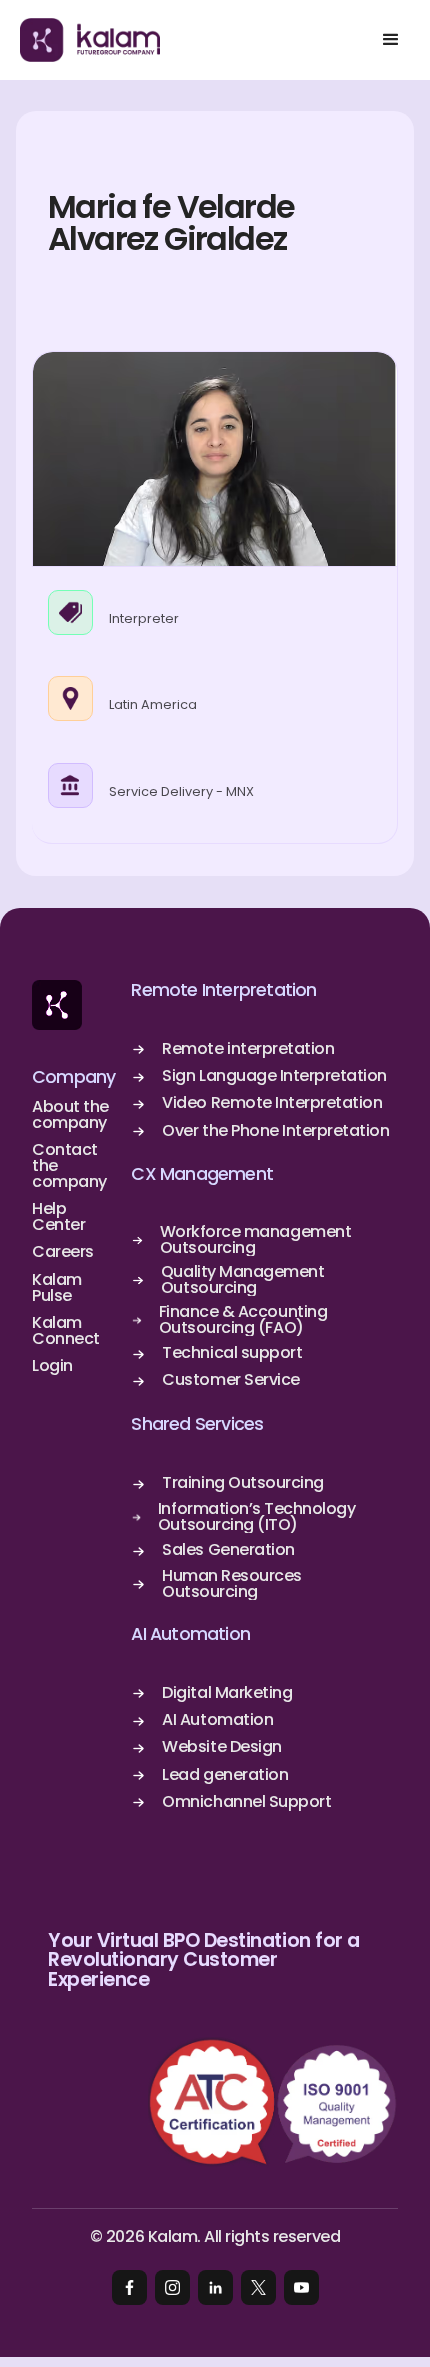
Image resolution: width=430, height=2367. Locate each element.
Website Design (221, 1747)
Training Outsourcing (242, 1483)
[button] (390, 40)
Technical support (232, 1353)
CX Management (202, 1174)
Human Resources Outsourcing (232, 1584)
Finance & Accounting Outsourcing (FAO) (243, 1320)
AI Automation (190, 1634)
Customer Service (230, 1380)
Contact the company (69, 1166)
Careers (63, 1252)
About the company (70, 1115)
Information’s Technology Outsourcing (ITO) (256, 1517)
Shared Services (197, 1424)
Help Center (58, 1217)
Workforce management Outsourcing (255, 1240)
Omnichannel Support (246, 1802)
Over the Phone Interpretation (275, 1131)
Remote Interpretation (223, 990)
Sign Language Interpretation (274, 1076)
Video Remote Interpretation (272, 1103)
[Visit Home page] (57, 1005)
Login (52, 1366)
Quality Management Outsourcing (242, 1280)
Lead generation (225, 1775)
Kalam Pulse (57, 1288)
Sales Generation (228, 1550)
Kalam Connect (66, 1331)
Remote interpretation (248, 1049)
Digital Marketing (227, 1693)
